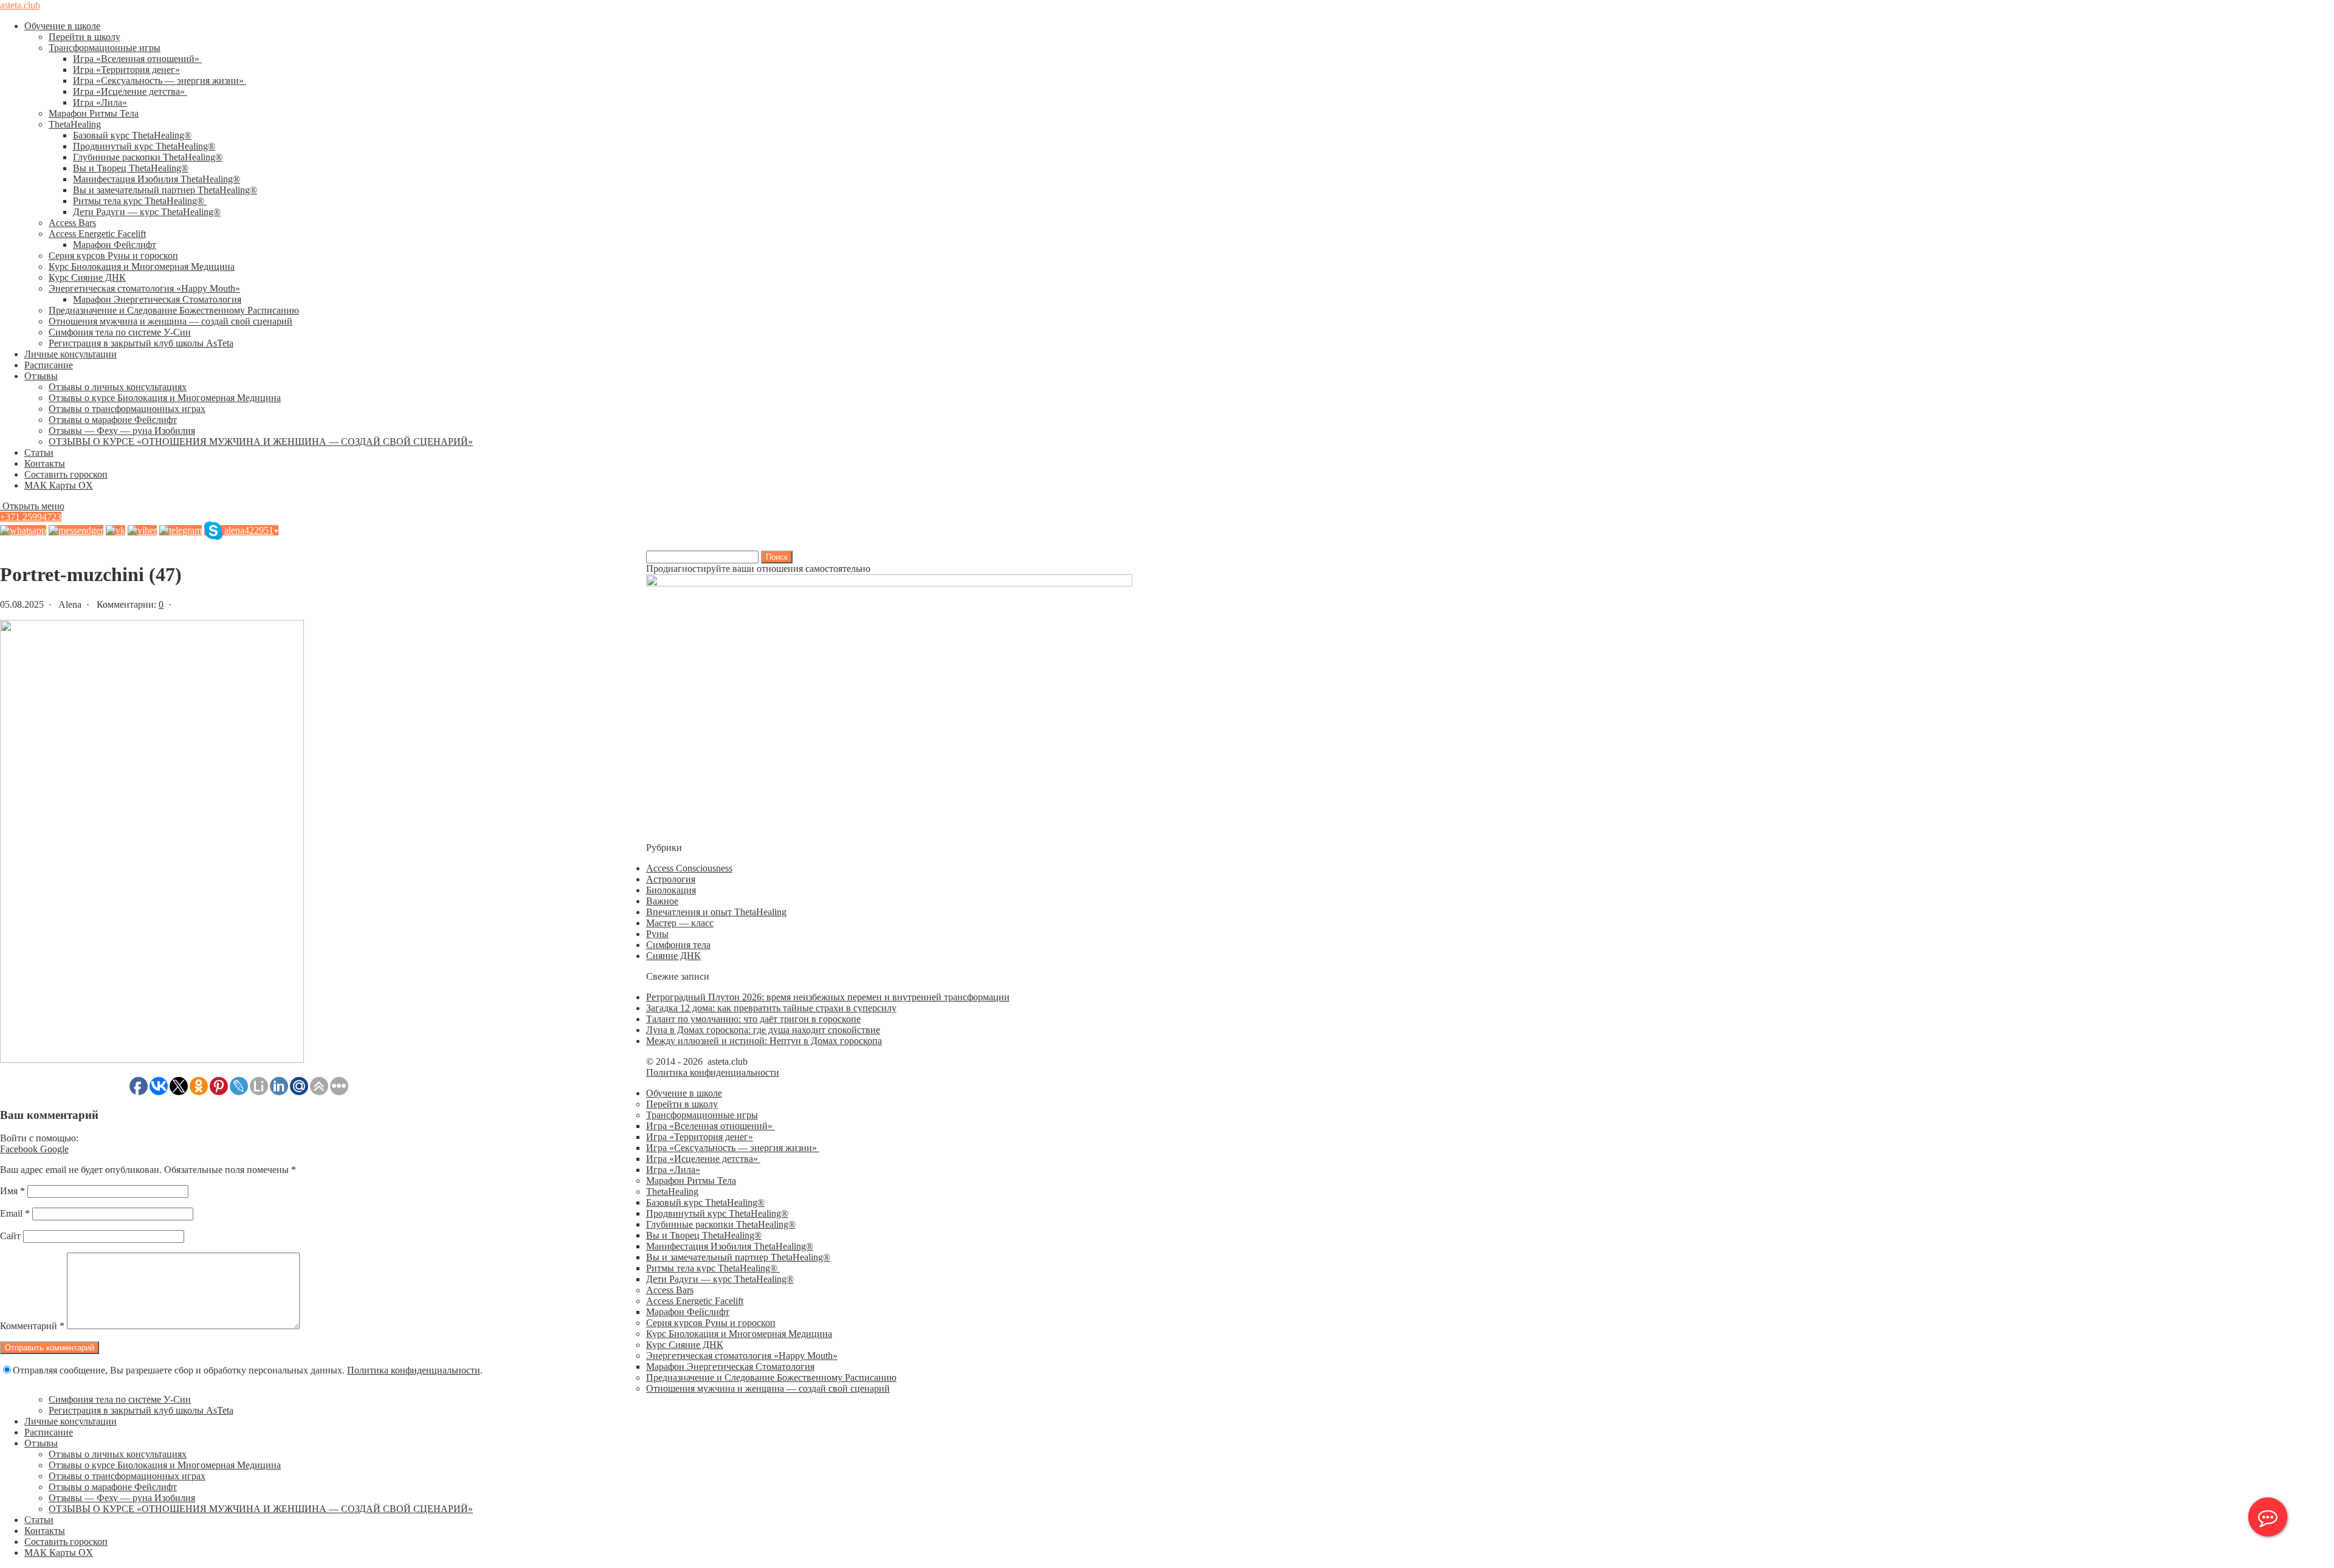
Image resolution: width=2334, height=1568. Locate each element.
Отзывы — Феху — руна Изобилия (122, 431)
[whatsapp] (23, 530)
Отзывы (41, 376)
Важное (662, 901)
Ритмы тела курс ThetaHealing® (140, 201)
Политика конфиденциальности (414, 1370)
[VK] (115, 530)
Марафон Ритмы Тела (94, 113)
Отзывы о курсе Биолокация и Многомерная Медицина (165, 398)
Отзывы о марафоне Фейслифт (113, 420)
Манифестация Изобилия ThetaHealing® (157, 179)
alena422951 (251, 530)
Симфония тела (678, 945)
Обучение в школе (62, 26)
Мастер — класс (680, 923)
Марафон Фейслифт (115, 245)
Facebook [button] (20, 1149)
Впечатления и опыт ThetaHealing (716, 912)
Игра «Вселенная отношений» (137, 59)
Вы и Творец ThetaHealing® (131, 168)
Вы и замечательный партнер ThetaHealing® (165, 190)
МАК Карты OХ (59, 485)
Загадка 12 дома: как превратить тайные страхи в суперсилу (771, 1008)
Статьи (39, 452)
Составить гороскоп (66, 474)
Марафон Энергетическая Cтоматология (157, 299)
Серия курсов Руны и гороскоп (113, 256)
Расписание (49, 365)
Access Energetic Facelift (97, 234)
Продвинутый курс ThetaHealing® (144, 146)
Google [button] (54, 1149)
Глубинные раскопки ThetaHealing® (148, 157)
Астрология (671, 879)
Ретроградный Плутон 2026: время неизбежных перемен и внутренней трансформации (828, 997)
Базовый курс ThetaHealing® (132, 135)
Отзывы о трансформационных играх (127, 409)
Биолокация (671, 890)
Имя (12, 1191)
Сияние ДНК (673, 956)
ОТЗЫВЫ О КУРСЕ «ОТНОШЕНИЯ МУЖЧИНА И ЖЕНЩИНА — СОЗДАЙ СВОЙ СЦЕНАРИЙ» (261, 442)
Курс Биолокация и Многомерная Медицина (142, 266)
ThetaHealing (75, 124)
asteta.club (20, 5)
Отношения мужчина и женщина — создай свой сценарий (170, 321)
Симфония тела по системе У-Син (120, 332)
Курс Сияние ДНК (87, 277)
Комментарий (32, 1326)
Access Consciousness (689, 868)
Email (15, 1213)
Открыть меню (32, 506)
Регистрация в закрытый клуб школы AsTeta (141, 343)
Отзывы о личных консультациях (118, 387)
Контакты (45, 463)
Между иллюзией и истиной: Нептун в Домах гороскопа (764, 1041)
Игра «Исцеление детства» (130, 91)
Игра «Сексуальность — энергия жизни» (160, 81)
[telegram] (181, 530)
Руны (657, 934)
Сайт (10, 1236)
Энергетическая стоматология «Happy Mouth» (144, 288)
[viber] (142, 530)
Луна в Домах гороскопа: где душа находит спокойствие (763, 1030)
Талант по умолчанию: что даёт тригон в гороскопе (753, 1019)
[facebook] (76, 530)
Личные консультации (71, 354)
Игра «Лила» (100, 102)
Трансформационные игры (105, 48)
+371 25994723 (31, 517)
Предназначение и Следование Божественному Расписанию (174, 310)
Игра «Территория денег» (126, 70)
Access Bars (72, 223)
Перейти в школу (84, 37)
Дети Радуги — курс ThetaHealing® (147, 212)
